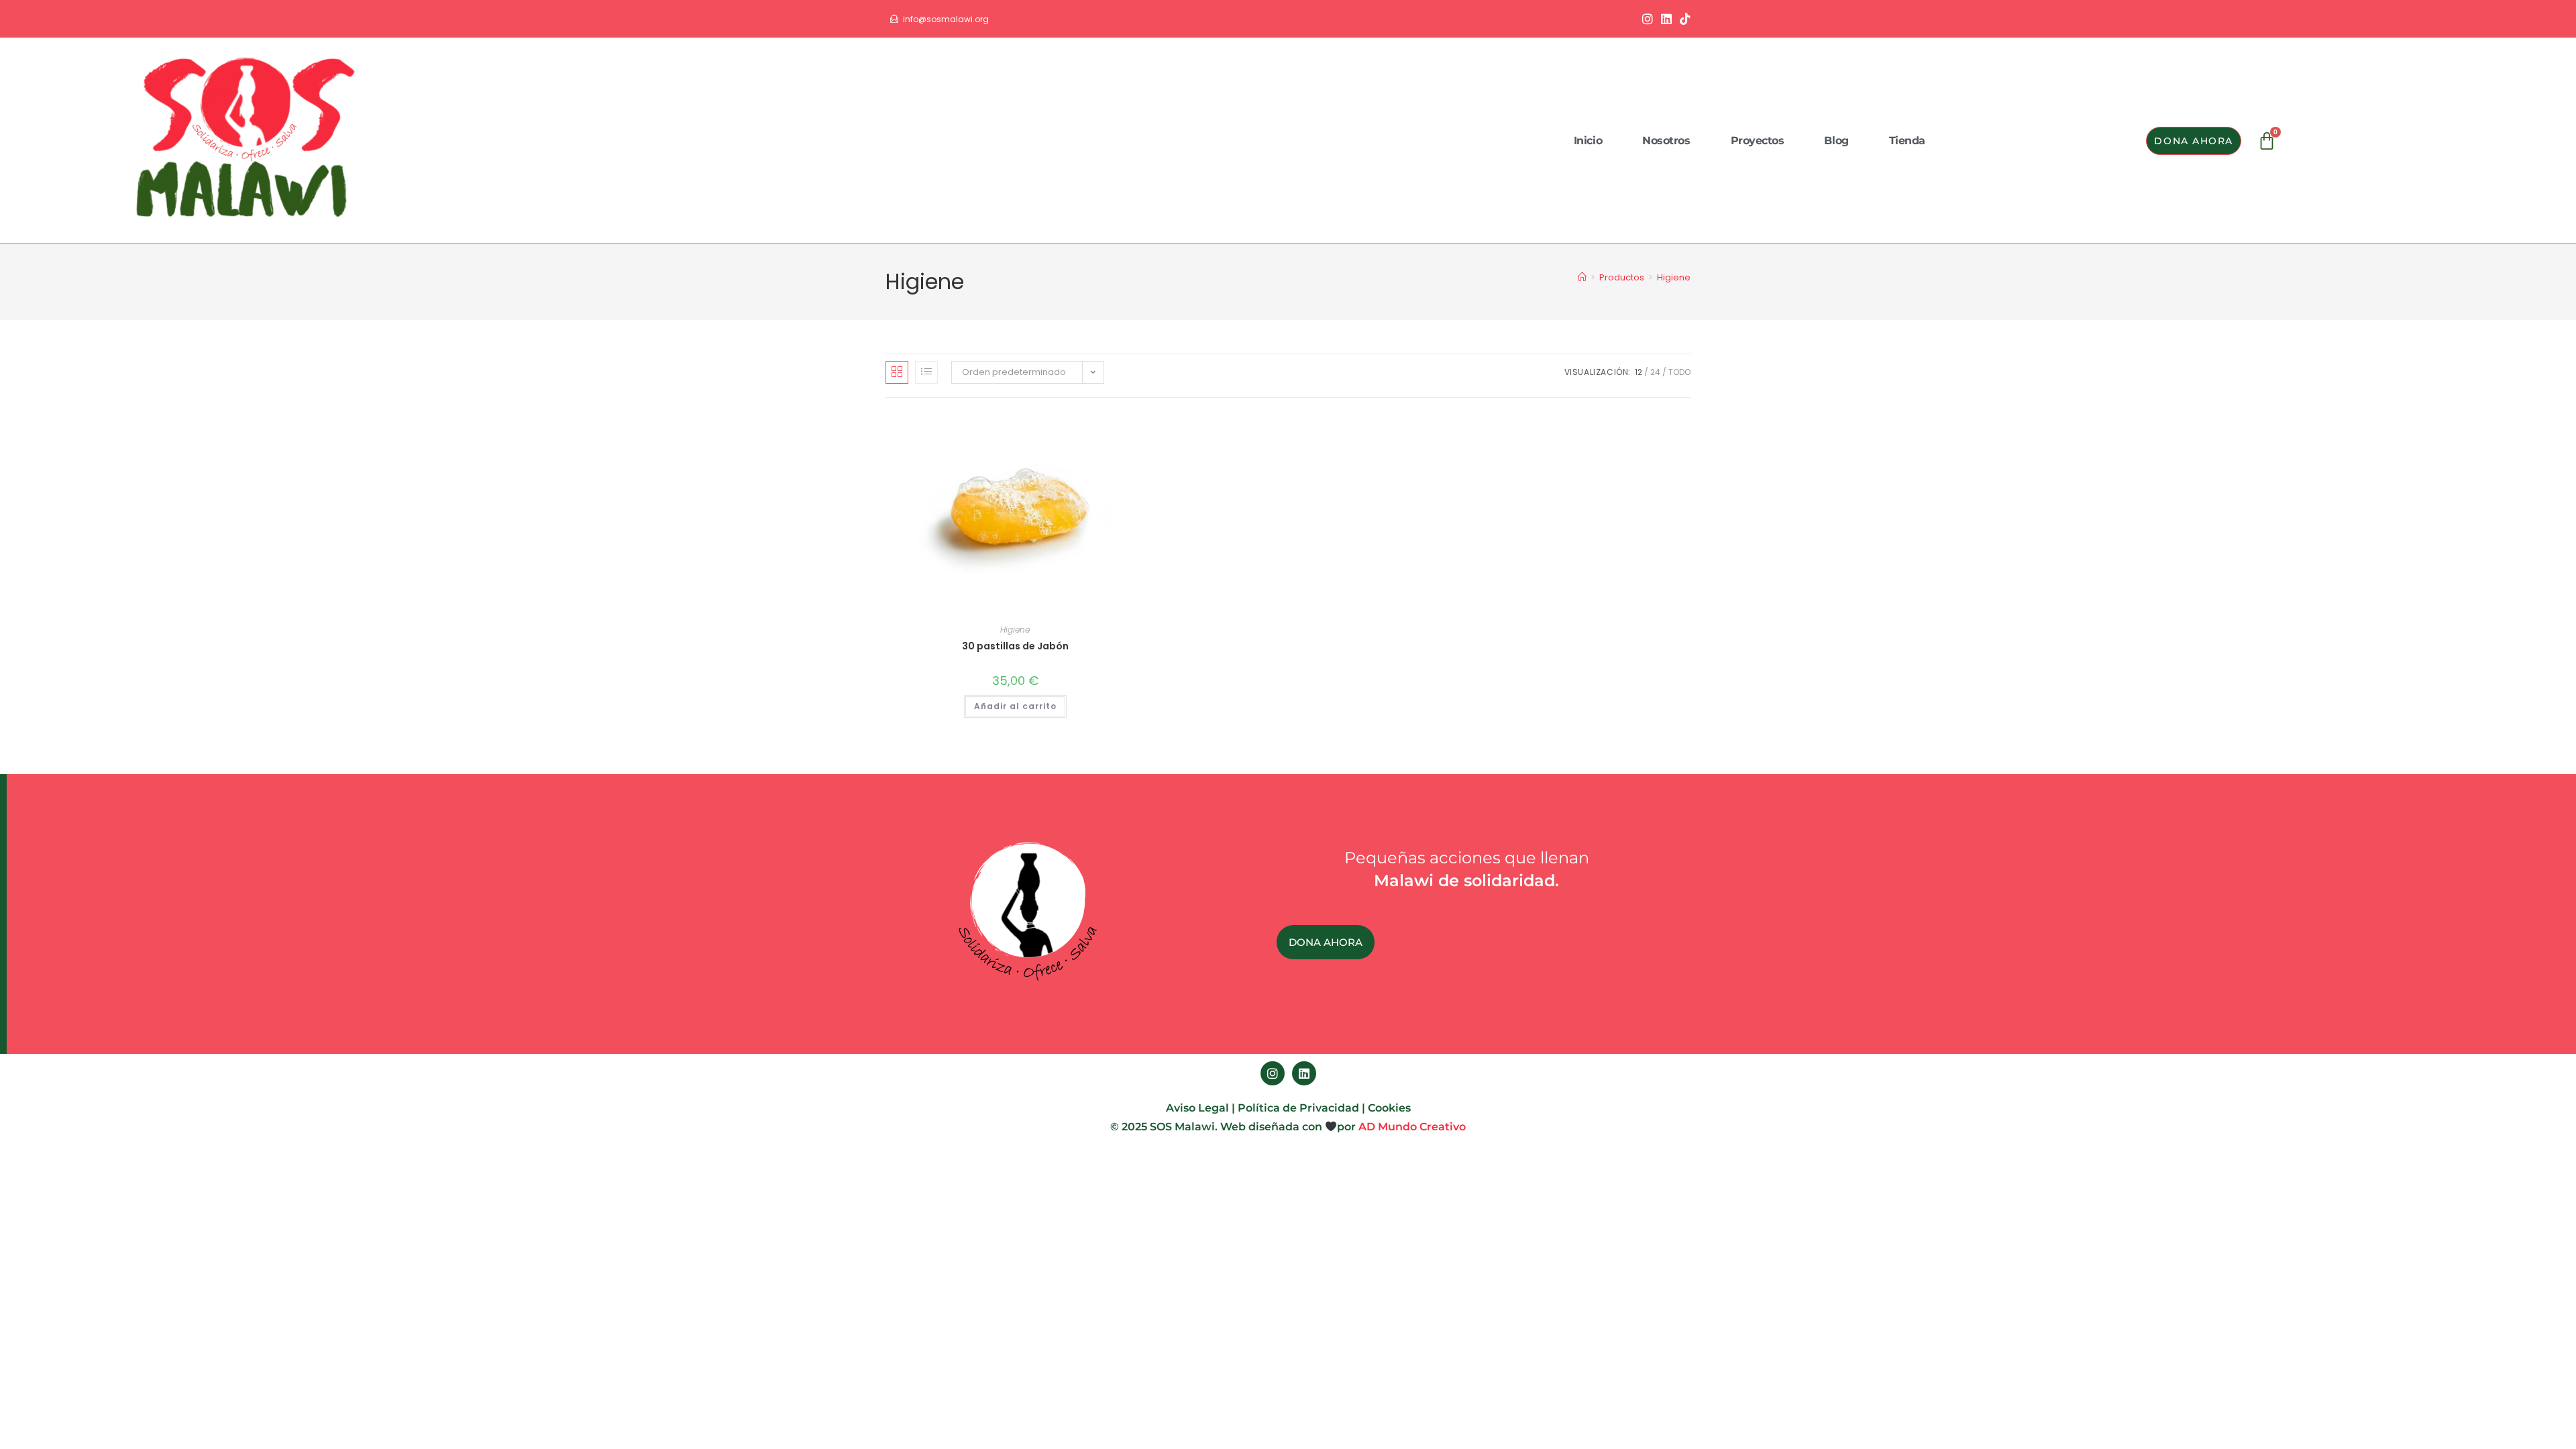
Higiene (1674, 277)
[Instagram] (1273, 1073)
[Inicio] (1582, 277)
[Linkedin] (1304, 1073)
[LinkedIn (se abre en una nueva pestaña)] (1666, 19)
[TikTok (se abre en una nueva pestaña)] (1683, 19)
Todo (1679, 372)
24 (1655, 372)
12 (1639, 372)
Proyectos (1758, 141)
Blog (1836, 141)
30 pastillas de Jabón (1015, 646)
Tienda (1907, 141)
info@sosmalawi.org (946, 19)
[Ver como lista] (926, 372)
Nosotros (1666, 141)
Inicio (1588, 141)
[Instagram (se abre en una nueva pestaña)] (1648, 19)
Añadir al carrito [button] (1015, 706)
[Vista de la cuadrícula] (897, 372)
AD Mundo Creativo (1412, 1127)
